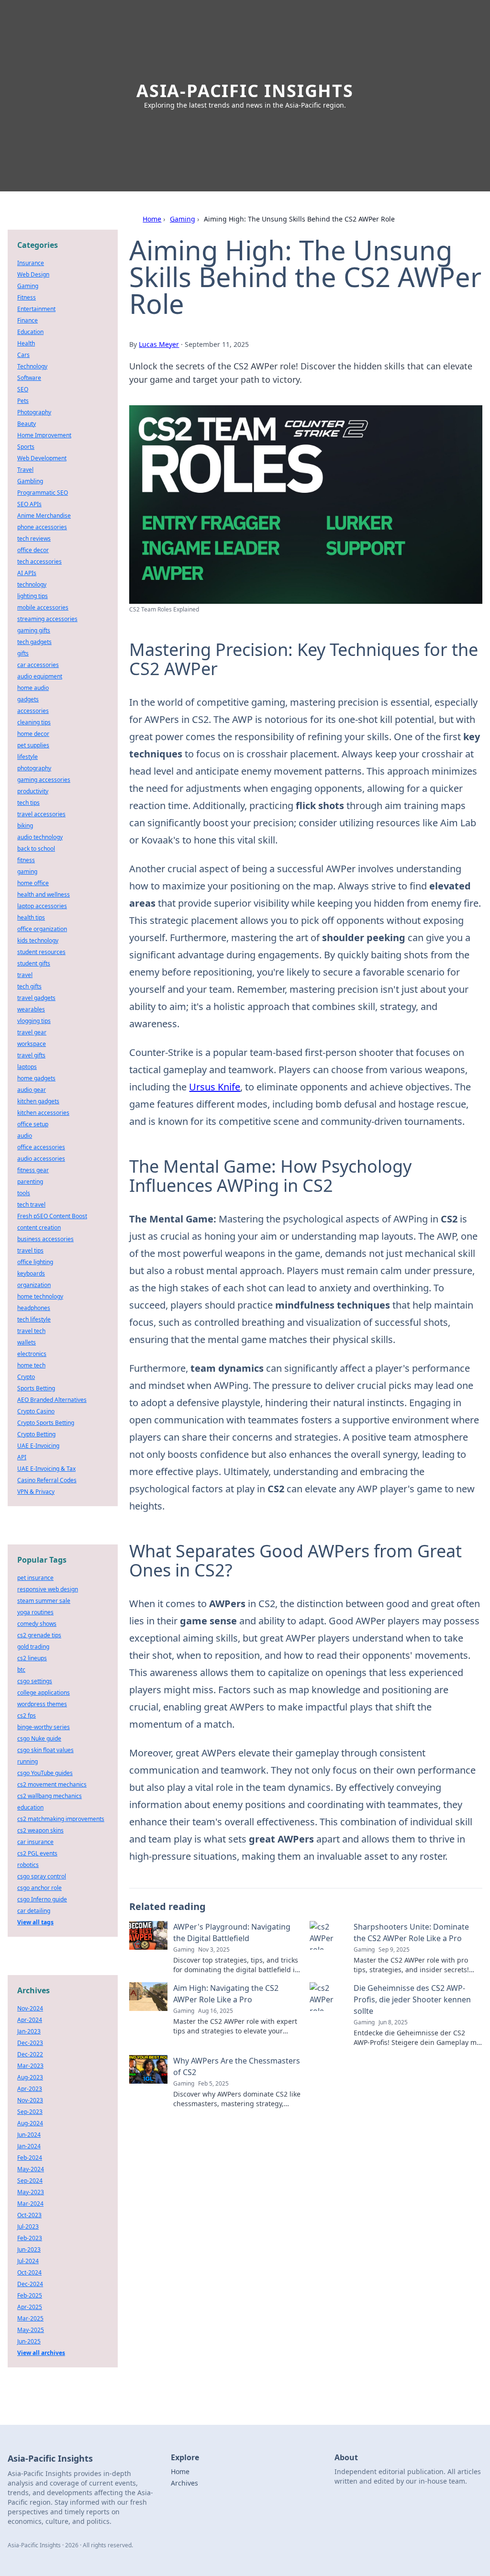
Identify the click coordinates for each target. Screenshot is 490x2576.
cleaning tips (34, 722)
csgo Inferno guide (42, 1899)
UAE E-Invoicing (38, 1446)
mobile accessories (43, 607)
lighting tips (33, 596)
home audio (33, 688)
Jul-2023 (28, 2226)
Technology (32, 366)
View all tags (35, 1922)
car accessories (38, 665)
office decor (33, 550)
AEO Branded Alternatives (52, 1400)
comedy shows (37, 1624)
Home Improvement (44, 435)
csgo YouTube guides (45, 1773)
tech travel (31, 1205)
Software (29, 378)
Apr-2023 (30, 2089)
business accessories (45, 1239)
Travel (25, 470)
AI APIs (27, 573)
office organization (42, 929)
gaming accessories (44, 780)
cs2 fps (27, 1715)
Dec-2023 (30, 2043)
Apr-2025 (30, 2307)
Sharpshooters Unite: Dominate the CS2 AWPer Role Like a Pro (411, 1932)
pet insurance (35, 1578)
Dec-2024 (30, 2284)
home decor (33, 734)
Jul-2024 (28, 2261)
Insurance (31, 263)
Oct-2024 (29, 2272)
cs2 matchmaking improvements (61, 1819)
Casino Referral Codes (47, 1480)
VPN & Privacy (36, 1492)
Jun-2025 (29, 2341)
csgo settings (35, 1681)
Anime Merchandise (44, 516)
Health (26, 343)
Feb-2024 (30, 2158)
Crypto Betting (36, 1434)
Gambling (30, 481)
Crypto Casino (36, 1411)
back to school (36, 849)
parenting (30, 1182)
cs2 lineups (32, 1658)
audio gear (32, 1090)
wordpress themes (42, 1704)
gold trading (33, 1647)
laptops (27, 1067)
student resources (41, 952)
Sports (26, 447)
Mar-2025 (30, 2318)
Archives (184, 2483)
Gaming (183, 219)
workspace (32, 1044)
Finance (28, 320)
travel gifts (31, 1055)
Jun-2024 (29, 2135)
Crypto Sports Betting (46, 1423)
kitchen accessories (43, 1113)
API (22, 1457)
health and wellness (44, 894)
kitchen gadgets (38, 1101)
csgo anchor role (39, 1888)
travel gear (32, 1032)
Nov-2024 (30, 2008)
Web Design (33, 274)
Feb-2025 (30, 2295)
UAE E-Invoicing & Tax (46, 1469)
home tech (31, 1365)
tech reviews (34, 539)
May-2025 (31, 2330)
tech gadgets (34, 642)
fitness (26, 860)
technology (32, 584)
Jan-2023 (29, 2031)
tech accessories (39, 561)
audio (25, 1136)
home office (33, 883)
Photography (34, 412)
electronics (32, 1354)
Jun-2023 (29, 2249)
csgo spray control (42, 1876)
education (30, 1807)
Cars (23, 355)
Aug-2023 (30, 2077)
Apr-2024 (30, 2020)
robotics (28, 1865)
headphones (34, 1308)
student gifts (34, 963)
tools (24, 1193)
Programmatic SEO (43, 493)
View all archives (41, 2353)
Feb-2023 (30, 2238)
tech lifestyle (34, 1319)
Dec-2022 (30, 2054)
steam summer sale (44, 1601)
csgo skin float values (45, 1750)
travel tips (30, 1250)
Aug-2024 (30, 2123)
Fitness (27, 297)
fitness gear (33, 1170)
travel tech (31, 1331)
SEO (23, 389)
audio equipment (40, 676)
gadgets (28, 699)
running (28, 1761)
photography (34, 768)
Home (152, 219)
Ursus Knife (215, 1087)
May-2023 (31, 2192)
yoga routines (35, 1612)
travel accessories (41, 814)
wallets (27, 1342)
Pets (23, 401)
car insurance (35, 1842)
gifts (23, 653)
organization (34, 1285)
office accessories (41, 1147)
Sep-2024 (30, 2181)
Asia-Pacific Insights (245, 91)
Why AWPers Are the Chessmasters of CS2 (237, 2066)
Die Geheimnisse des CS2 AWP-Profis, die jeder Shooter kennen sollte (412, 1999)
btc (21, 1670)
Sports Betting (36, 1388)
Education (30, 332)
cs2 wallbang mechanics (50, 1796)
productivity (33, 791)
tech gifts (29, 986)
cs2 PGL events (37, 1853)
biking (25, 826)
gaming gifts (34, 630)
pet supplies (33, 745)
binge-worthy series (44, 1727)
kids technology (38, 940)
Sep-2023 (30, 2112)
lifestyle (28, 757)
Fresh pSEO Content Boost (52, 1216)
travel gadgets (36, 998)
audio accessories (41, 1159)
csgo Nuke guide (39, 1738)
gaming (27, 872)
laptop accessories (42, 906)
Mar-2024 (30, 2204)
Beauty (27, 424)
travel (25, 975)
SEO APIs (29, 504)
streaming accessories (47, 619)
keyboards (31, 1273)
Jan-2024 (29, 2146)
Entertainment (36, 309)
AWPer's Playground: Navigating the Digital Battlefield (232, 1932)
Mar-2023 (30, 2066)
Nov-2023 (30, 2100)
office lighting (35, 1262)
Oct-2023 (29, 2215)
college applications (44, 1693)
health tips (31, 917)
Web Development (42, 458)
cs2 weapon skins (40, 1830)
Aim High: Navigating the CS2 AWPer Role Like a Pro (226, 1994)
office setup (33, 1124)
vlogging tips (34, 1021)
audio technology (40, 837)
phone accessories (42, 527)
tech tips (28, 803)
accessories (33, 711)
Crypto (26, 1377)
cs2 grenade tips (39, 1635)
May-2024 (31, 2169)
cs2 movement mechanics (52, 1784)
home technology (40, 1296)
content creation (39, 1227)
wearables (31, 1009)
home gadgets (36, 1078)
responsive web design (48, 1589)
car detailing (34, 1911)
